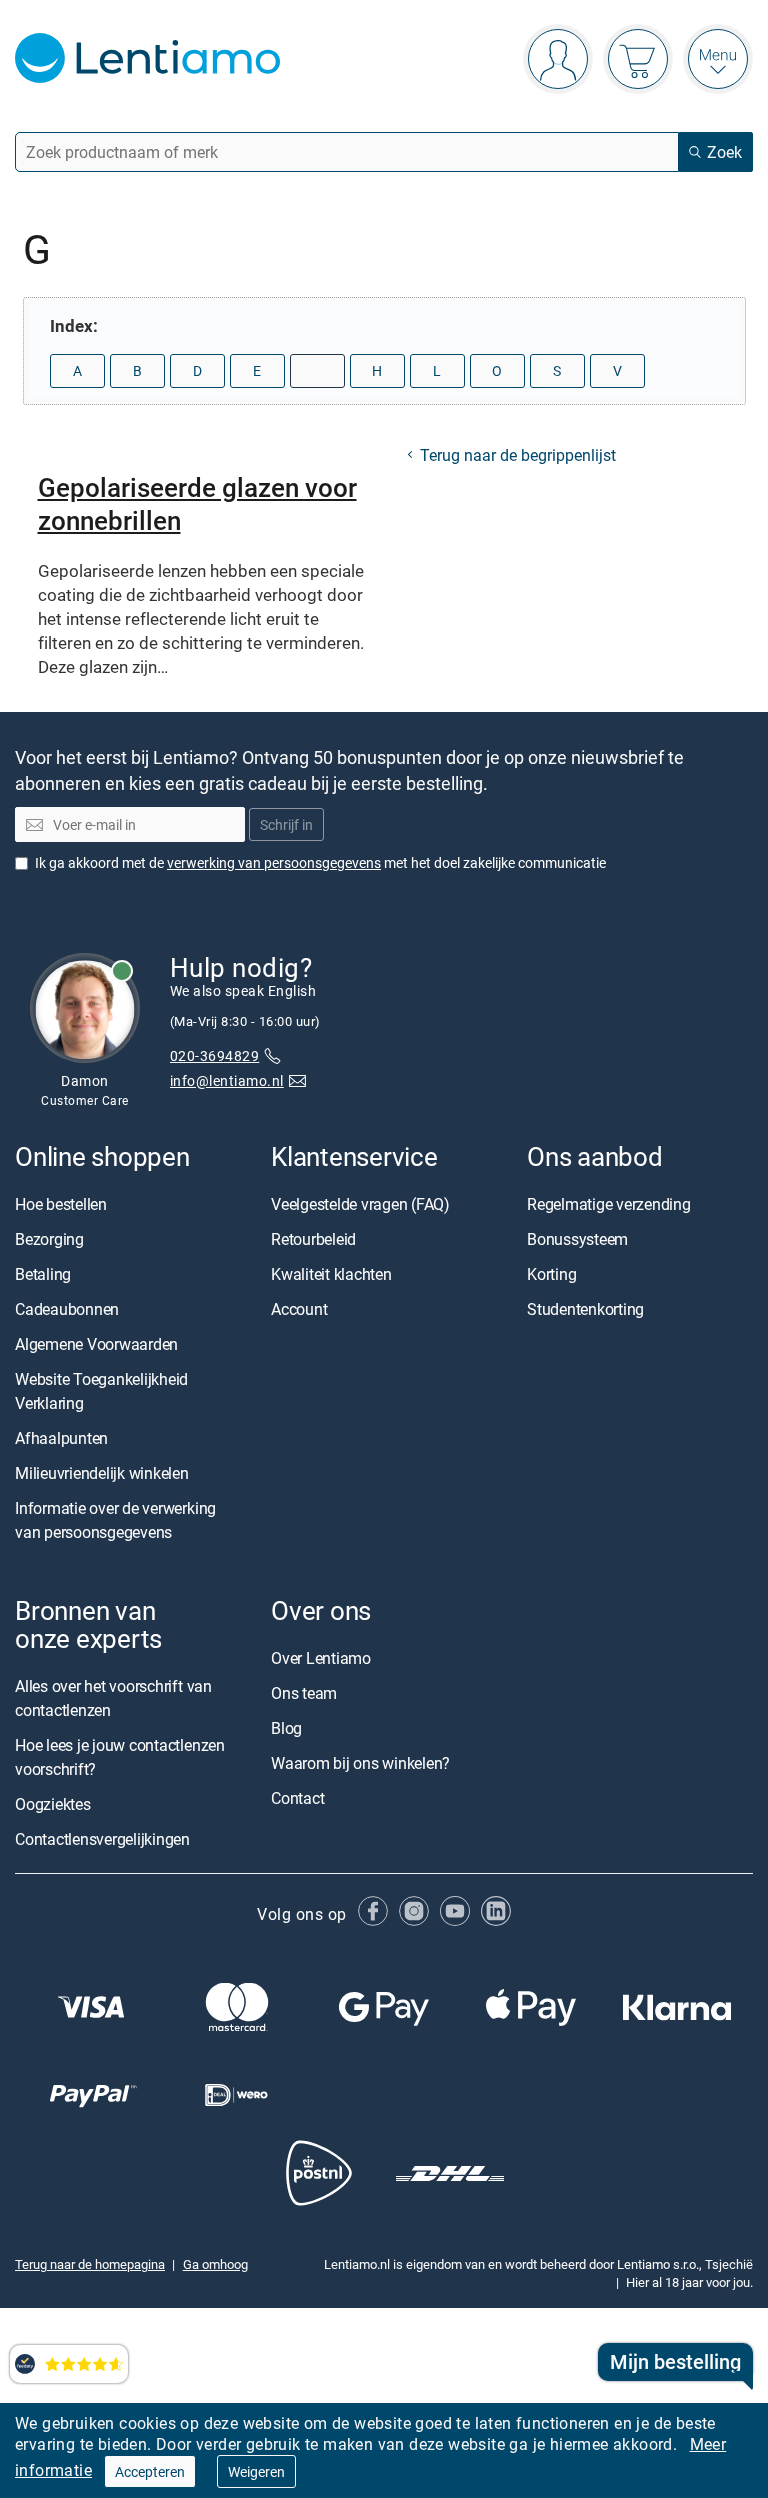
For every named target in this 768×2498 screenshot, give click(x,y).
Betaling (43, 1274)
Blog (286, 1728)
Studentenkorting (585, 1309)
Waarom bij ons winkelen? (360, 1763)
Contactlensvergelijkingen (102, 1839)
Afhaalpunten (61, 1438)
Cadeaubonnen (67, 1309)
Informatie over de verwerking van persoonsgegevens (115, 1520)
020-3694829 (214, 1055)
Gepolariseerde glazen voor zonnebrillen (197, 503)
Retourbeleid (313, 1239)
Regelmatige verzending (609, 1204)
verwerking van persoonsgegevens (274, 862)
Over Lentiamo (321, 1658)
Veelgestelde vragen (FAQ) (360, 1204)
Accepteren (150, 2471)
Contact (297, 1798)
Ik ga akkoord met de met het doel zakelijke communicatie (320, 862)
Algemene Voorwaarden (96, 1344)
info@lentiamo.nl (227, 1080)
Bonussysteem (577, 1239)
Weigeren (256, 2471)
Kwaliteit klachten (331, 1274)
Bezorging (49, 1239)
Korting (551, 1274)
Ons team (304, 1693)
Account (299, 1309)
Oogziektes (53, 1804)
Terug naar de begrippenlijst (518, 455)
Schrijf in (286, 824)
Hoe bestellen (61, 1204)
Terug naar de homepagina (90, 2264)
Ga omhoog (215, 2264)
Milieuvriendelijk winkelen (102, 1473)
